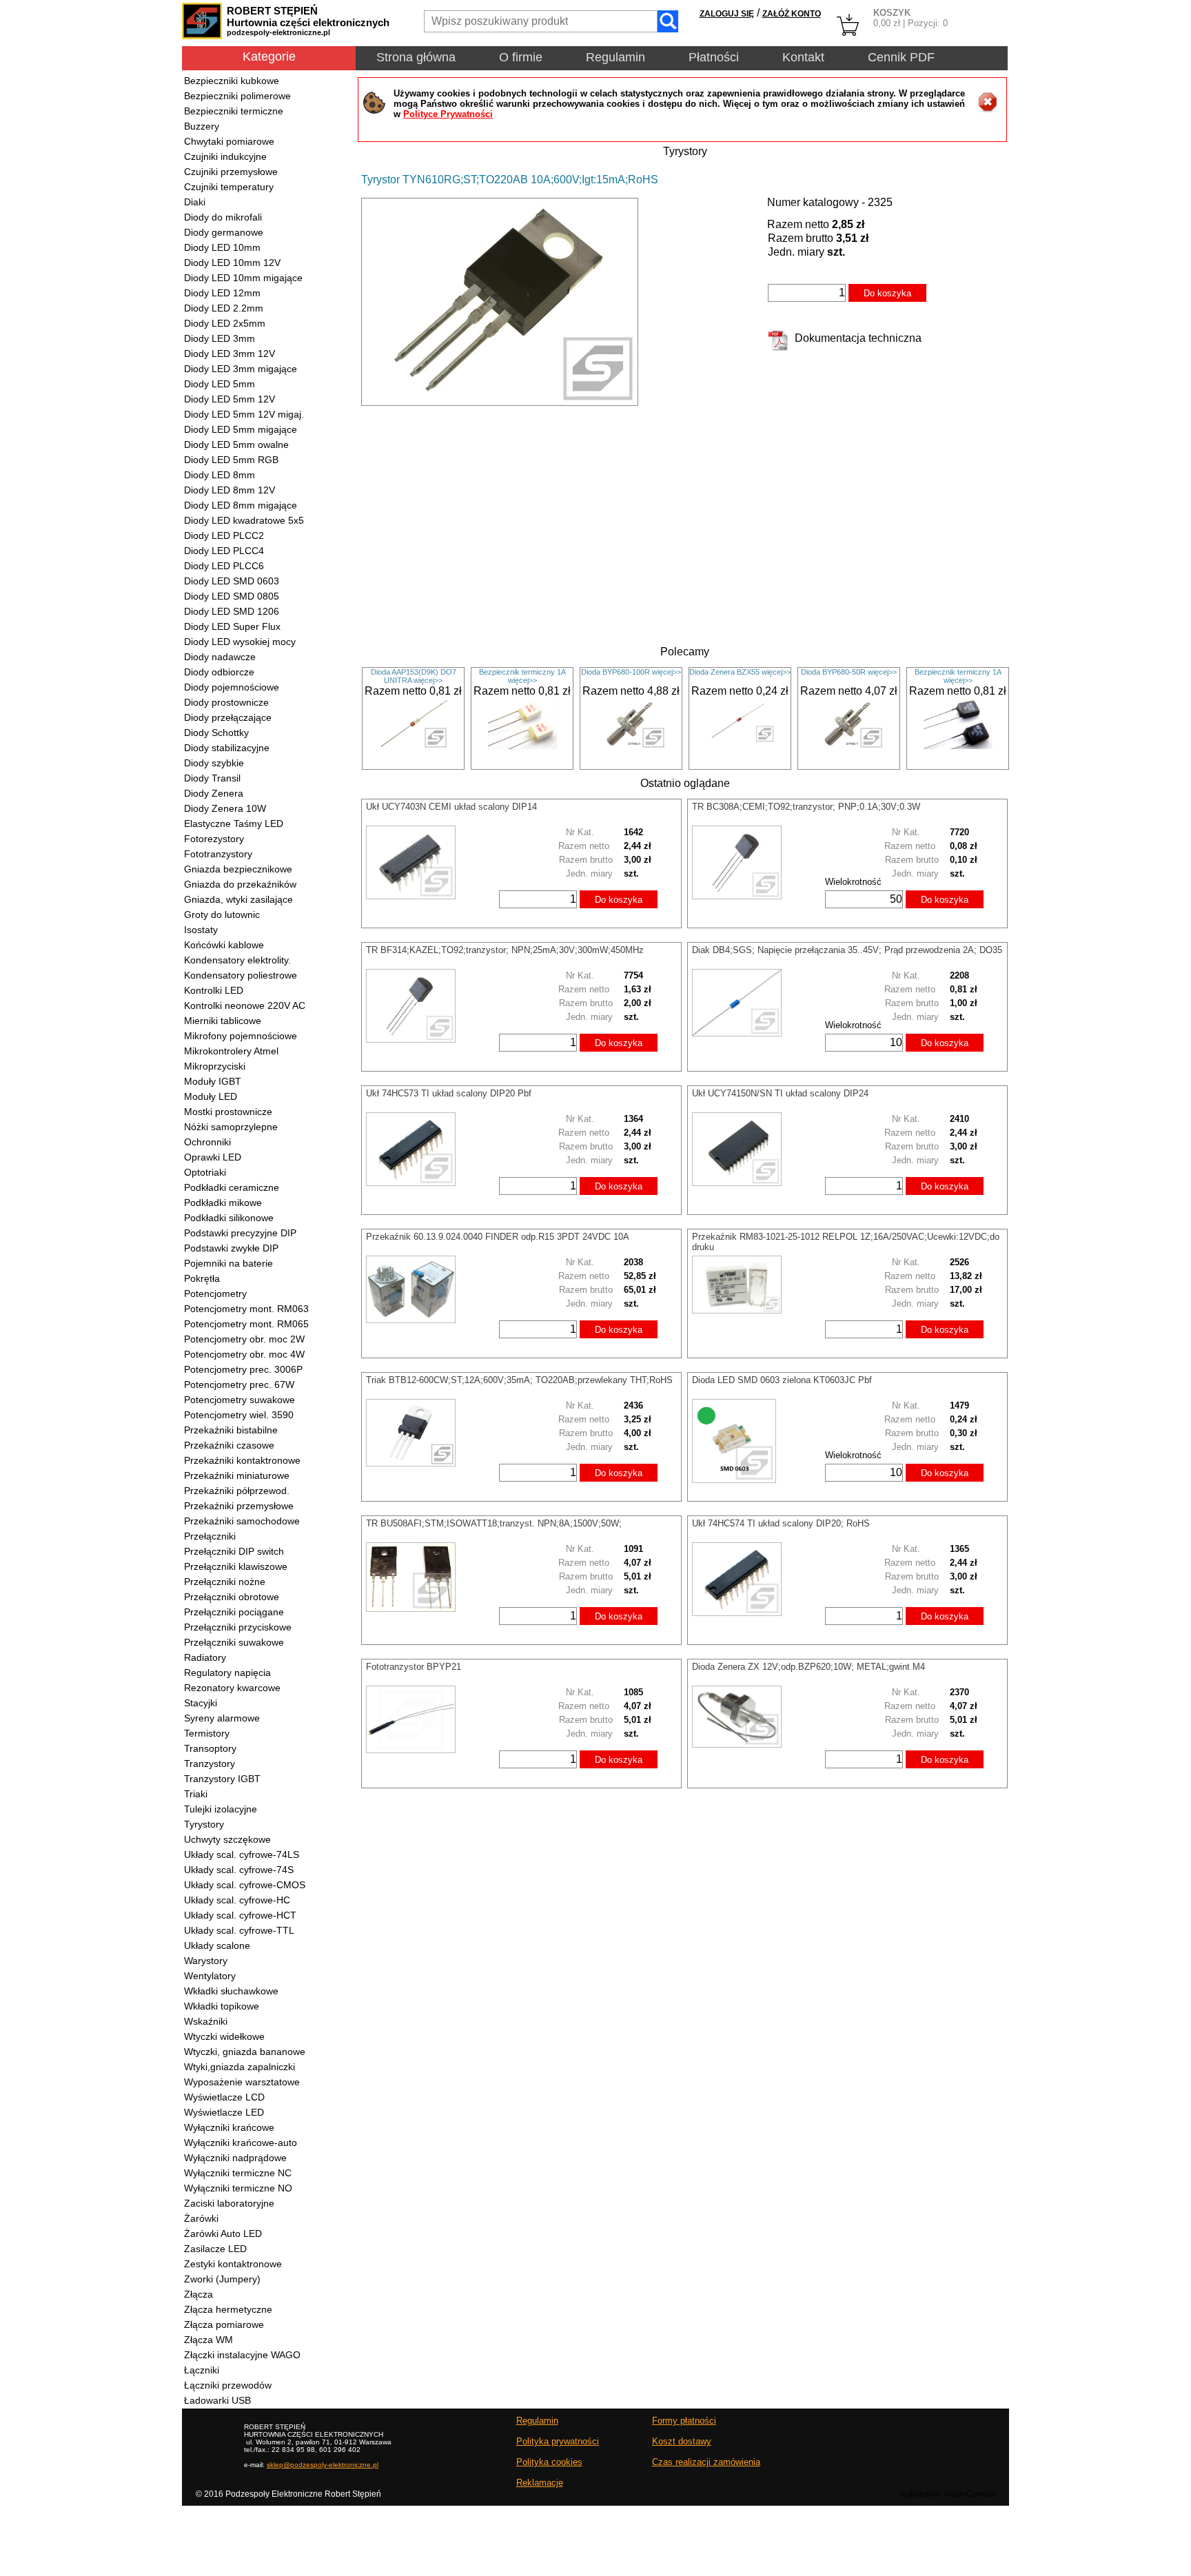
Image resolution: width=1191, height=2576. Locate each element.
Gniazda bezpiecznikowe (238, 869)
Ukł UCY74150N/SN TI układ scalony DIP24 (780, 1093)
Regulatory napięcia (227, 1673)
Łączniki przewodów (228, 2385)
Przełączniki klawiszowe (236, 1566)
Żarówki (201, 2218)
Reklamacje (540, 2483)
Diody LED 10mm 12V (232, 263)
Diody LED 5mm (220, 384)
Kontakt (803, 57)
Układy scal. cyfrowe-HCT (240, 1915)
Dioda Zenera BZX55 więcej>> (740, 672)
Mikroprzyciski (215, 1066)
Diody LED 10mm (222, 247)
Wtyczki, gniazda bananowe (245, 2052)
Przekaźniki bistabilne (231, 1430)
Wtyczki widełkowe (224, 2036)
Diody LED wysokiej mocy (240, 642)
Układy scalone (217, 1945)
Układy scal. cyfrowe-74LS (242, 1854)
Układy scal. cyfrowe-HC (237, 1900)
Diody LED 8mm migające (241, 505)
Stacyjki (201, 1703)
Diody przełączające (228, 717)
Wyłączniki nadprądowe (235, 2158)
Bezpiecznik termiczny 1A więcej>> (522, 676)
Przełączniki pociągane (234, 1612)
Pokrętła (202, 1278)
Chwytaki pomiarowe (229, 141)
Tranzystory (210, 1764)
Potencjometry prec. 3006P (243, 1369)
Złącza (198, 2294)
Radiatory (205, 1657)
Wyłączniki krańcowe (229, 2127)
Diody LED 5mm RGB (231, 460)
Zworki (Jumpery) (222, 2279)
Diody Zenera (214, 793)
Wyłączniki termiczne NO (238, 2188)
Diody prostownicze (226, 702)
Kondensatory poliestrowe (241, 975)
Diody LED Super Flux (232, 626)
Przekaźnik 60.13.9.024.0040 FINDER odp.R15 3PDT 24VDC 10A (498, 1237)
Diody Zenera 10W (225, 808)
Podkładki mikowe (223, 1203)
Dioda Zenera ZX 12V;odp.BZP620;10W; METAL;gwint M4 (808, 1667)
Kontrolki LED (214, 990)
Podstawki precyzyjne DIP (240, 1233)
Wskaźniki (206, 2021)
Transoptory (210, 1748)
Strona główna (416, 57)
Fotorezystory (214, 839)
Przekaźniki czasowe (229, 1445)
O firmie (521, 57)
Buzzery (202, 126)
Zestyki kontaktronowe (233, 2264)
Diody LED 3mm (220, 338)
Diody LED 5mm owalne (236, 444)
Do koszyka (887, 293)
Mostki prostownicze (228, 1112)
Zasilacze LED (215, 2249)
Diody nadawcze (220, 657)
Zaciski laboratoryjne (229, 2203)
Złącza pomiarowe (224, 2324)
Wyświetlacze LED (224, 2112)
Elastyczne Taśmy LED (234, 824)
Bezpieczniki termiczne (234, 111)
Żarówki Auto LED (223, 2233)
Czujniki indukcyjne (225, 156)
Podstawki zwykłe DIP (231, 1248)
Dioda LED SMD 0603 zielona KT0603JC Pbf (782, 1380)
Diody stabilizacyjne (227, 748)
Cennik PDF (901, 57)
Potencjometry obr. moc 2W (244, 1339)
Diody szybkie (214, 763)
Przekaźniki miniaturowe (237, 1475)
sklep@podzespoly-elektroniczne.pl (323, 2465)
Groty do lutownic (222, 914)
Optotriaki (205, 1172)
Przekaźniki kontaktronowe (242, 1460)
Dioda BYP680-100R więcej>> (631, 672)
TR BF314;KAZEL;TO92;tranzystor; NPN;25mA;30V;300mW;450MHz (505, 950)
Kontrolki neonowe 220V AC (245, 1005)
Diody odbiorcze (219, 672)
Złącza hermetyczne (228, 2309)
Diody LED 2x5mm (225, 323)
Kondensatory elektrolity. (237, 960)
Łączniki (202, 2370)
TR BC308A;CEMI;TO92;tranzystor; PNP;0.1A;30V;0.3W (806, 807)
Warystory (206, 1961)
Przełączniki (210, 1536)
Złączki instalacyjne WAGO (242, 2355)
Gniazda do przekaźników (240, 884)
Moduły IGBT (213, 1081)
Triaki (196, 1794)
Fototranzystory (218, 854)
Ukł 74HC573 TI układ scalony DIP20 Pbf (449, 1093)
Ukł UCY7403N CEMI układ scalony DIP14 (451, 807)
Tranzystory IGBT (222, 1779)
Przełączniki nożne (225, 1582)
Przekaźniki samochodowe (242, 1521)
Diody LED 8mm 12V (230, 490)
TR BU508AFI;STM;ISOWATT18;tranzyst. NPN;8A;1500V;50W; (494, 1523)
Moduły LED (211, 1096)
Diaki (195, 202)
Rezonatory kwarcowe (232, 1688)
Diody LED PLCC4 (224, 551)
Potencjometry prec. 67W (239, 1384)
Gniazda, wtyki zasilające (238, 899)
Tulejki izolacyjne (221, 1809)
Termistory (207, 1733)
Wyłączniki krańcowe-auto (241, 2143)
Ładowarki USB (217, 2400)
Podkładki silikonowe (229, 1218)
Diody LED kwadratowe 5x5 (244, 520)
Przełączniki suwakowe (234, 1642)
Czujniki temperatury (229, 187)
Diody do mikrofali (223, 217)
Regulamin (615, 57)
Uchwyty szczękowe (227, 1839)
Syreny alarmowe (222, 1718)
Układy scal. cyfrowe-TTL (239, 1930)
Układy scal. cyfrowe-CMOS (245, 1885)
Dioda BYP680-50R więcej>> (849, 672)
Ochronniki (207, 1142)
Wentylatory (210, 1976)
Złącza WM (208, 2340)
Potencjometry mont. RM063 (246, 1309)
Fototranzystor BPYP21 (414, 1667)
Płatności (714, 57)
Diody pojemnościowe (232, 687)
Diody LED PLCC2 (224, 535)
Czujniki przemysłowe (231, 172)
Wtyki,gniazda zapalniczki (240, 2067)
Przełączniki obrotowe (232, 1597)
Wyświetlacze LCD (224, 2097)
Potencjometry (215, 1294)
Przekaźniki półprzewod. (237, 1491)
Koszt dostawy (682, 2441)
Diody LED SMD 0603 (232, 581)
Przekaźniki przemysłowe (239, 1506)
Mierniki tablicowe (223, 1021)
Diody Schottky (216, 733)
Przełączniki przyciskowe (238, 1627)
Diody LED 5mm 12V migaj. (244, 414)
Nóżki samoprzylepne (231, 1127)
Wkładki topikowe (222, 2006)
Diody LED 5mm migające (241, 429)
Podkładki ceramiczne (232, 1187)
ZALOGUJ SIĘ (727, 14)
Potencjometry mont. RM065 (246, 1324)
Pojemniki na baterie (228, 1263)
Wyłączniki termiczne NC (238, 2173)
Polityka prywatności (558, 2441)
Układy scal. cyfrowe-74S (239, 1870)
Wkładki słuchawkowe (231, 1991)
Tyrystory (204, 1824)
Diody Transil (212, 778)
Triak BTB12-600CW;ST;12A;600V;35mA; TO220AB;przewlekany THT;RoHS (519, 1380)
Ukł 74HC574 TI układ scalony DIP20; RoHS (781, 1523)
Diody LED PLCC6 (224, 566)
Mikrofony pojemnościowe (241, 1036)
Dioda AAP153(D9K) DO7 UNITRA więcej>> (414, 676)
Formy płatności (684, 2421)
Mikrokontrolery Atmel (231, 1051)
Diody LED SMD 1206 (232, 611)
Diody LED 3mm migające (241, 369)
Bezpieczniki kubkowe (232, 81)
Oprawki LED (213, 1157)
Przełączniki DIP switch (234, 1551)
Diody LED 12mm (222, 293)
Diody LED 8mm (220, 475)
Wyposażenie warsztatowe (242, 2082)
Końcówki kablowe (224, 945)
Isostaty (201, 930)
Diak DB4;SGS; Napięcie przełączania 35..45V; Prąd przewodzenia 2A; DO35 (847, 950)
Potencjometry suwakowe (240, 1400)
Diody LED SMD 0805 (232, 596)
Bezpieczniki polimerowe (237, 96)
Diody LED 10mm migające (243, 278)
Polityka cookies (549, 2462)
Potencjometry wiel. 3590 (239, 1415)
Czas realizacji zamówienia (706, 2462)
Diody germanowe (224, 232)
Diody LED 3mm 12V (230, 354)
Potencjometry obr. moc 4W (244, 1354)
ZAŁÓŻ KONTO (792, 14)
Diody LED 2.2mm (224, 308)
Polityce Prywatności (448, 114)
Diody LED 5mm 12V (230, 399)
